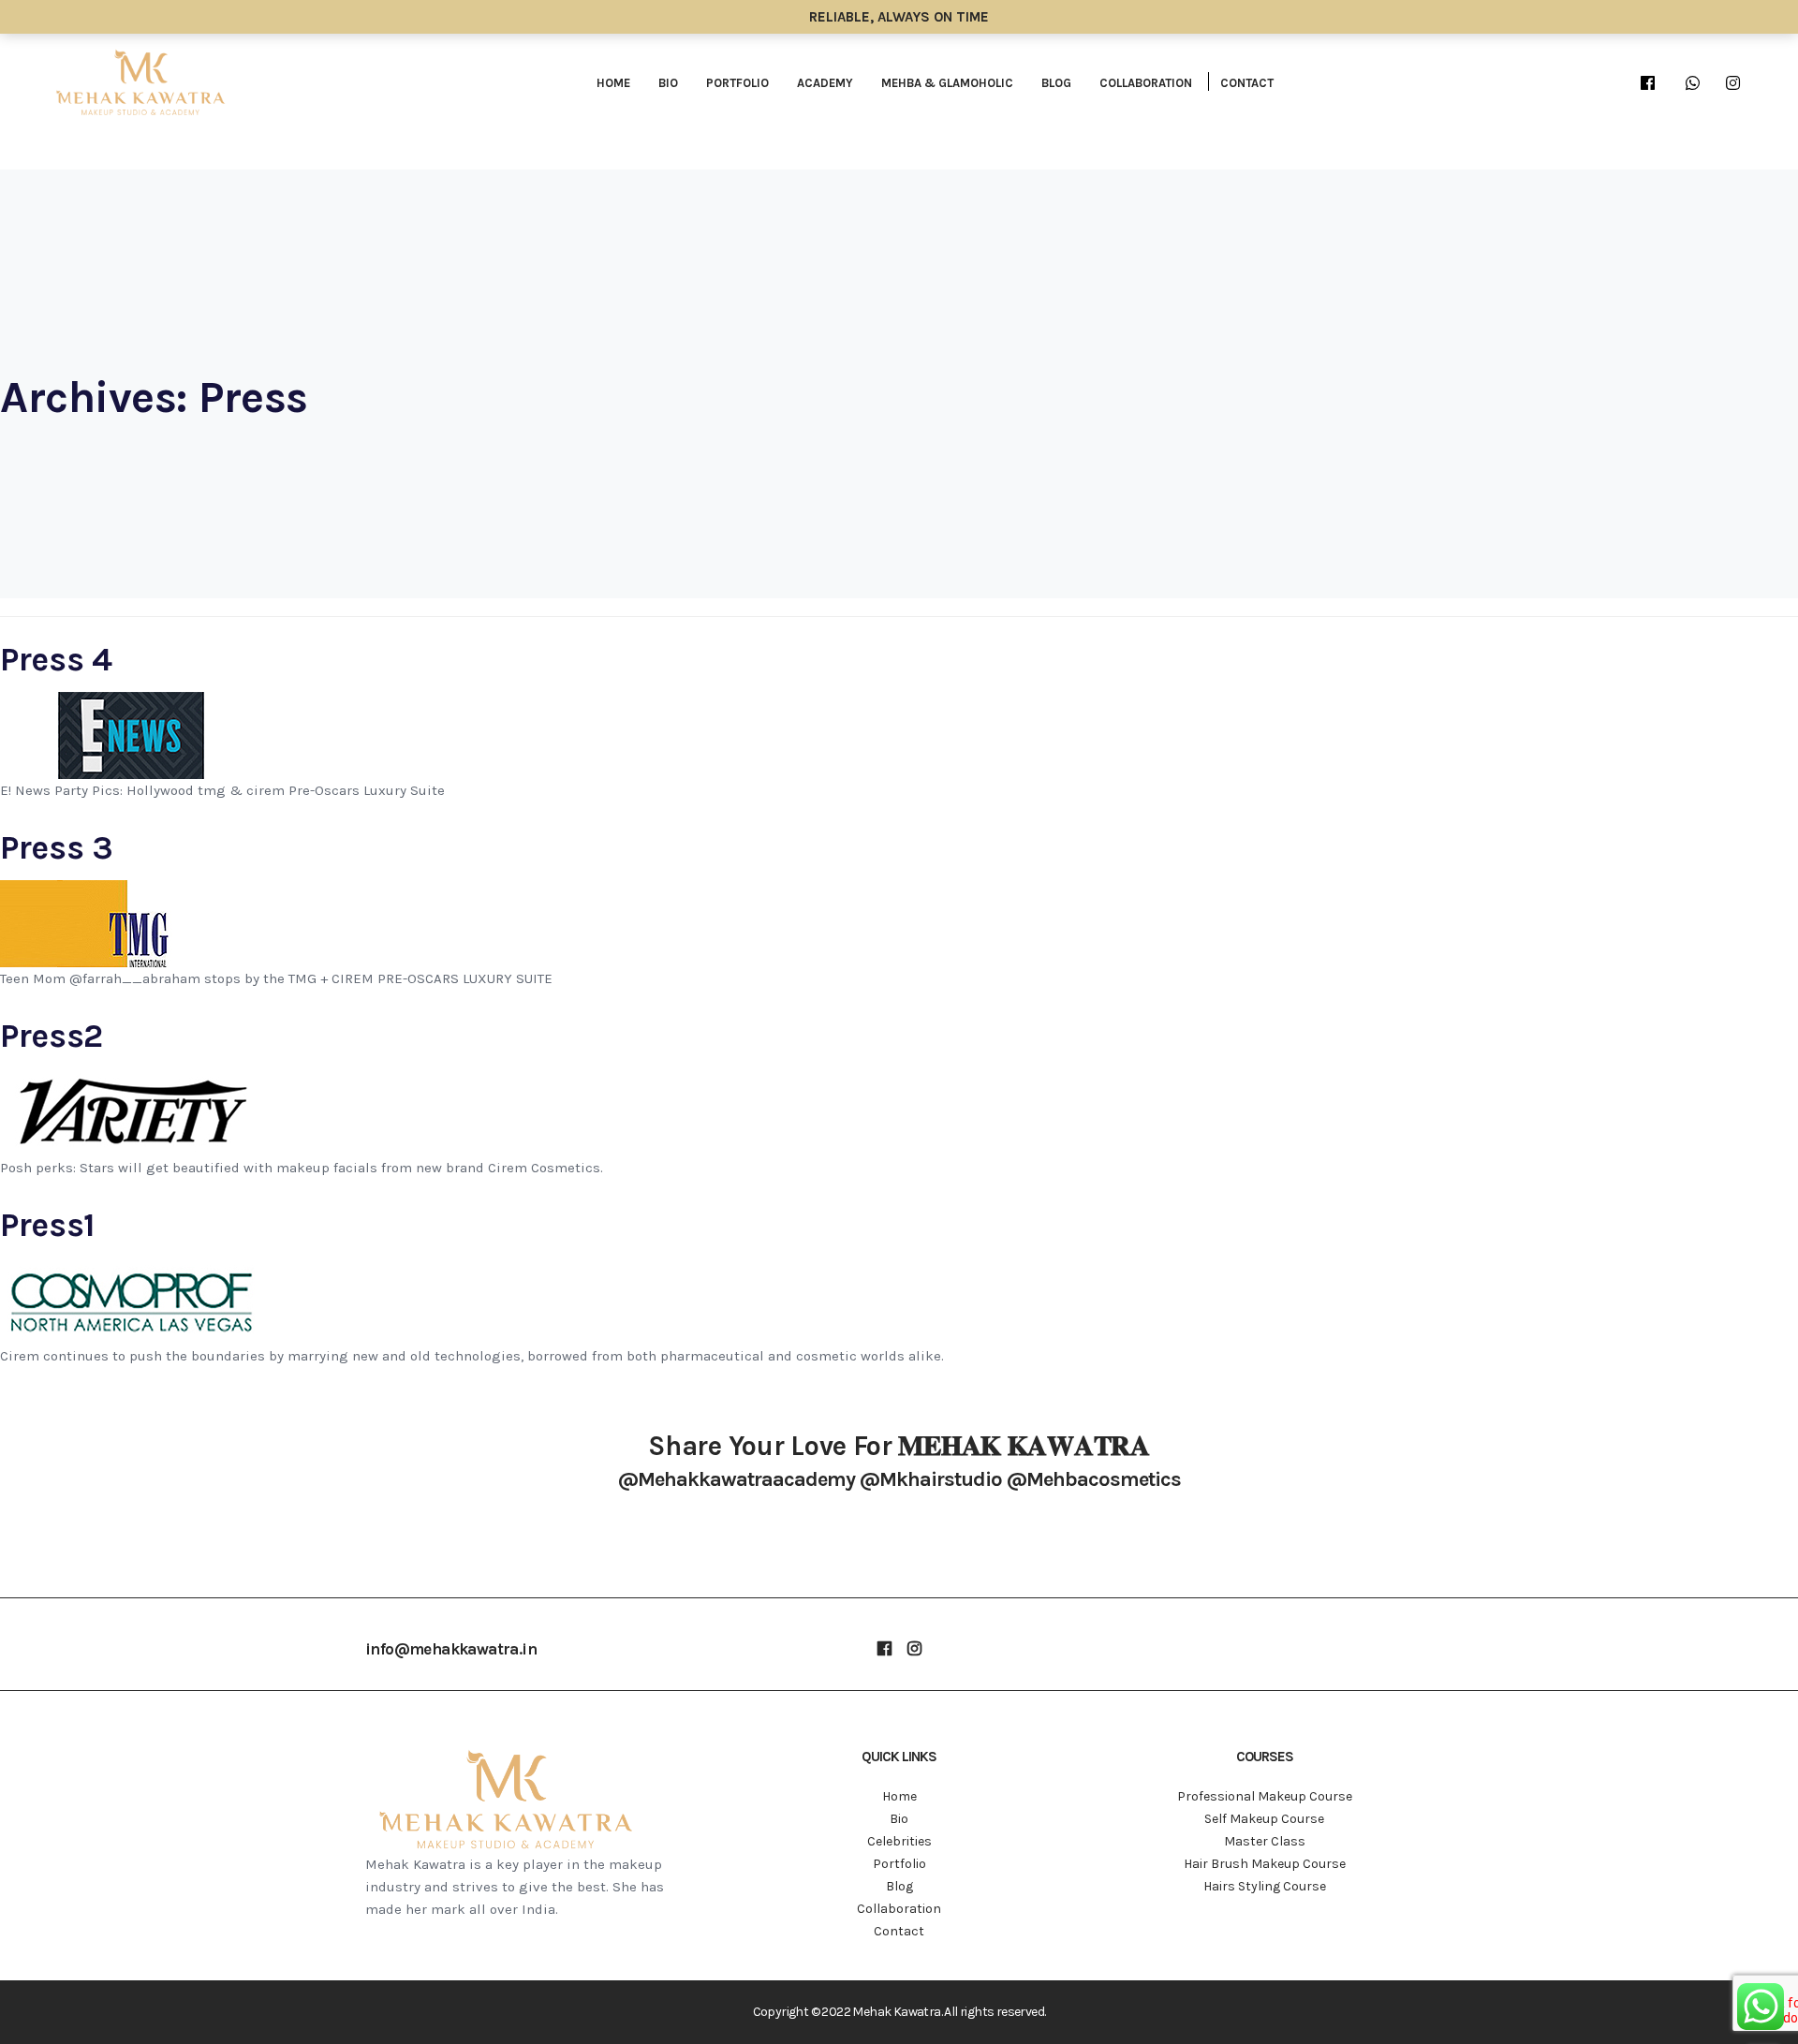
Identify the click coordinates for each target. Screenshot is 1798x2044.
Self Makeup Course (1264, 1819)
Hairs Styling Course (1265, 1886)
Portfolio (737, 83)
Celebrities (899, 1841)
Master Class (1265, 1841)
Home (613, 83)
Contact (1247, 83)
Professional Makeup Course (1265, 1796)
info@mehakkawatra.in (451, 1649)
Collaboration (1146, 83)
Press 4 (56, 659)
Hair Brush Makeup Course (1265, 1864)
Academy (825, 83)
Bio (668, 83)
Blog (1056, 83)
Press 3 (56, 847)
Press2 (52, 1036)
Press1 (48, 1225)
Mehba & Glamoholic (947, 83)
